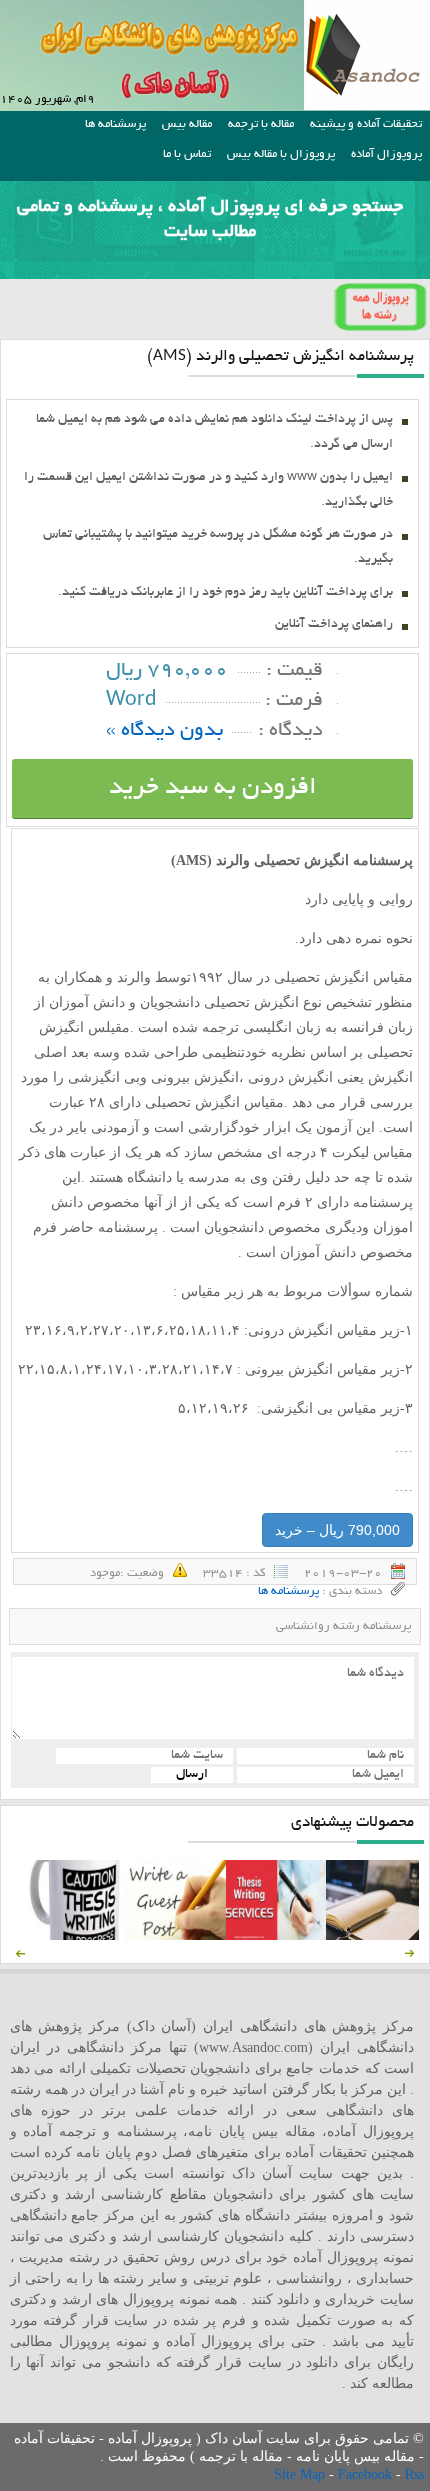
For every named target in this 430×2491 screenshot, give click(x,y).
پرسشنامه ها (115, 124)
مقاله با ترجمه (261, 124)
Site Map (301, 2474)
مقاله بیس (187, 124)
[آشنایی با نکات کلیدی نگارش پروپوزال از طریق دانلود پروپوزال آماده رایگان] (175, 1935)
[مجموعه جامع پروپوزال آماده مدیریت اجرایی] (376, 1935)
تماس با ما (187, 154)
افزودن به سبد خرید (213, 788)
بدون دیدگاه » (164, 731)
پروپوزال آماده (386, 154)
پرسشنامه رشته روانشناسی (343, 1626)
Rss (414, 2474)
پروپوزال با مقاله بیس (281, 154)
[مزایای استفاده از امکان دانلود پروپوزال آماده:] (75, 1935)
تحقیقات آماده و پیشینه (366, 124)
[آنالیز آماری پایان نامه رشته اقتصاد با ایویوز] (276, 1935)
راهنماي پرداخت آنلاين (334, 625)
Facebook (367, 2474)
